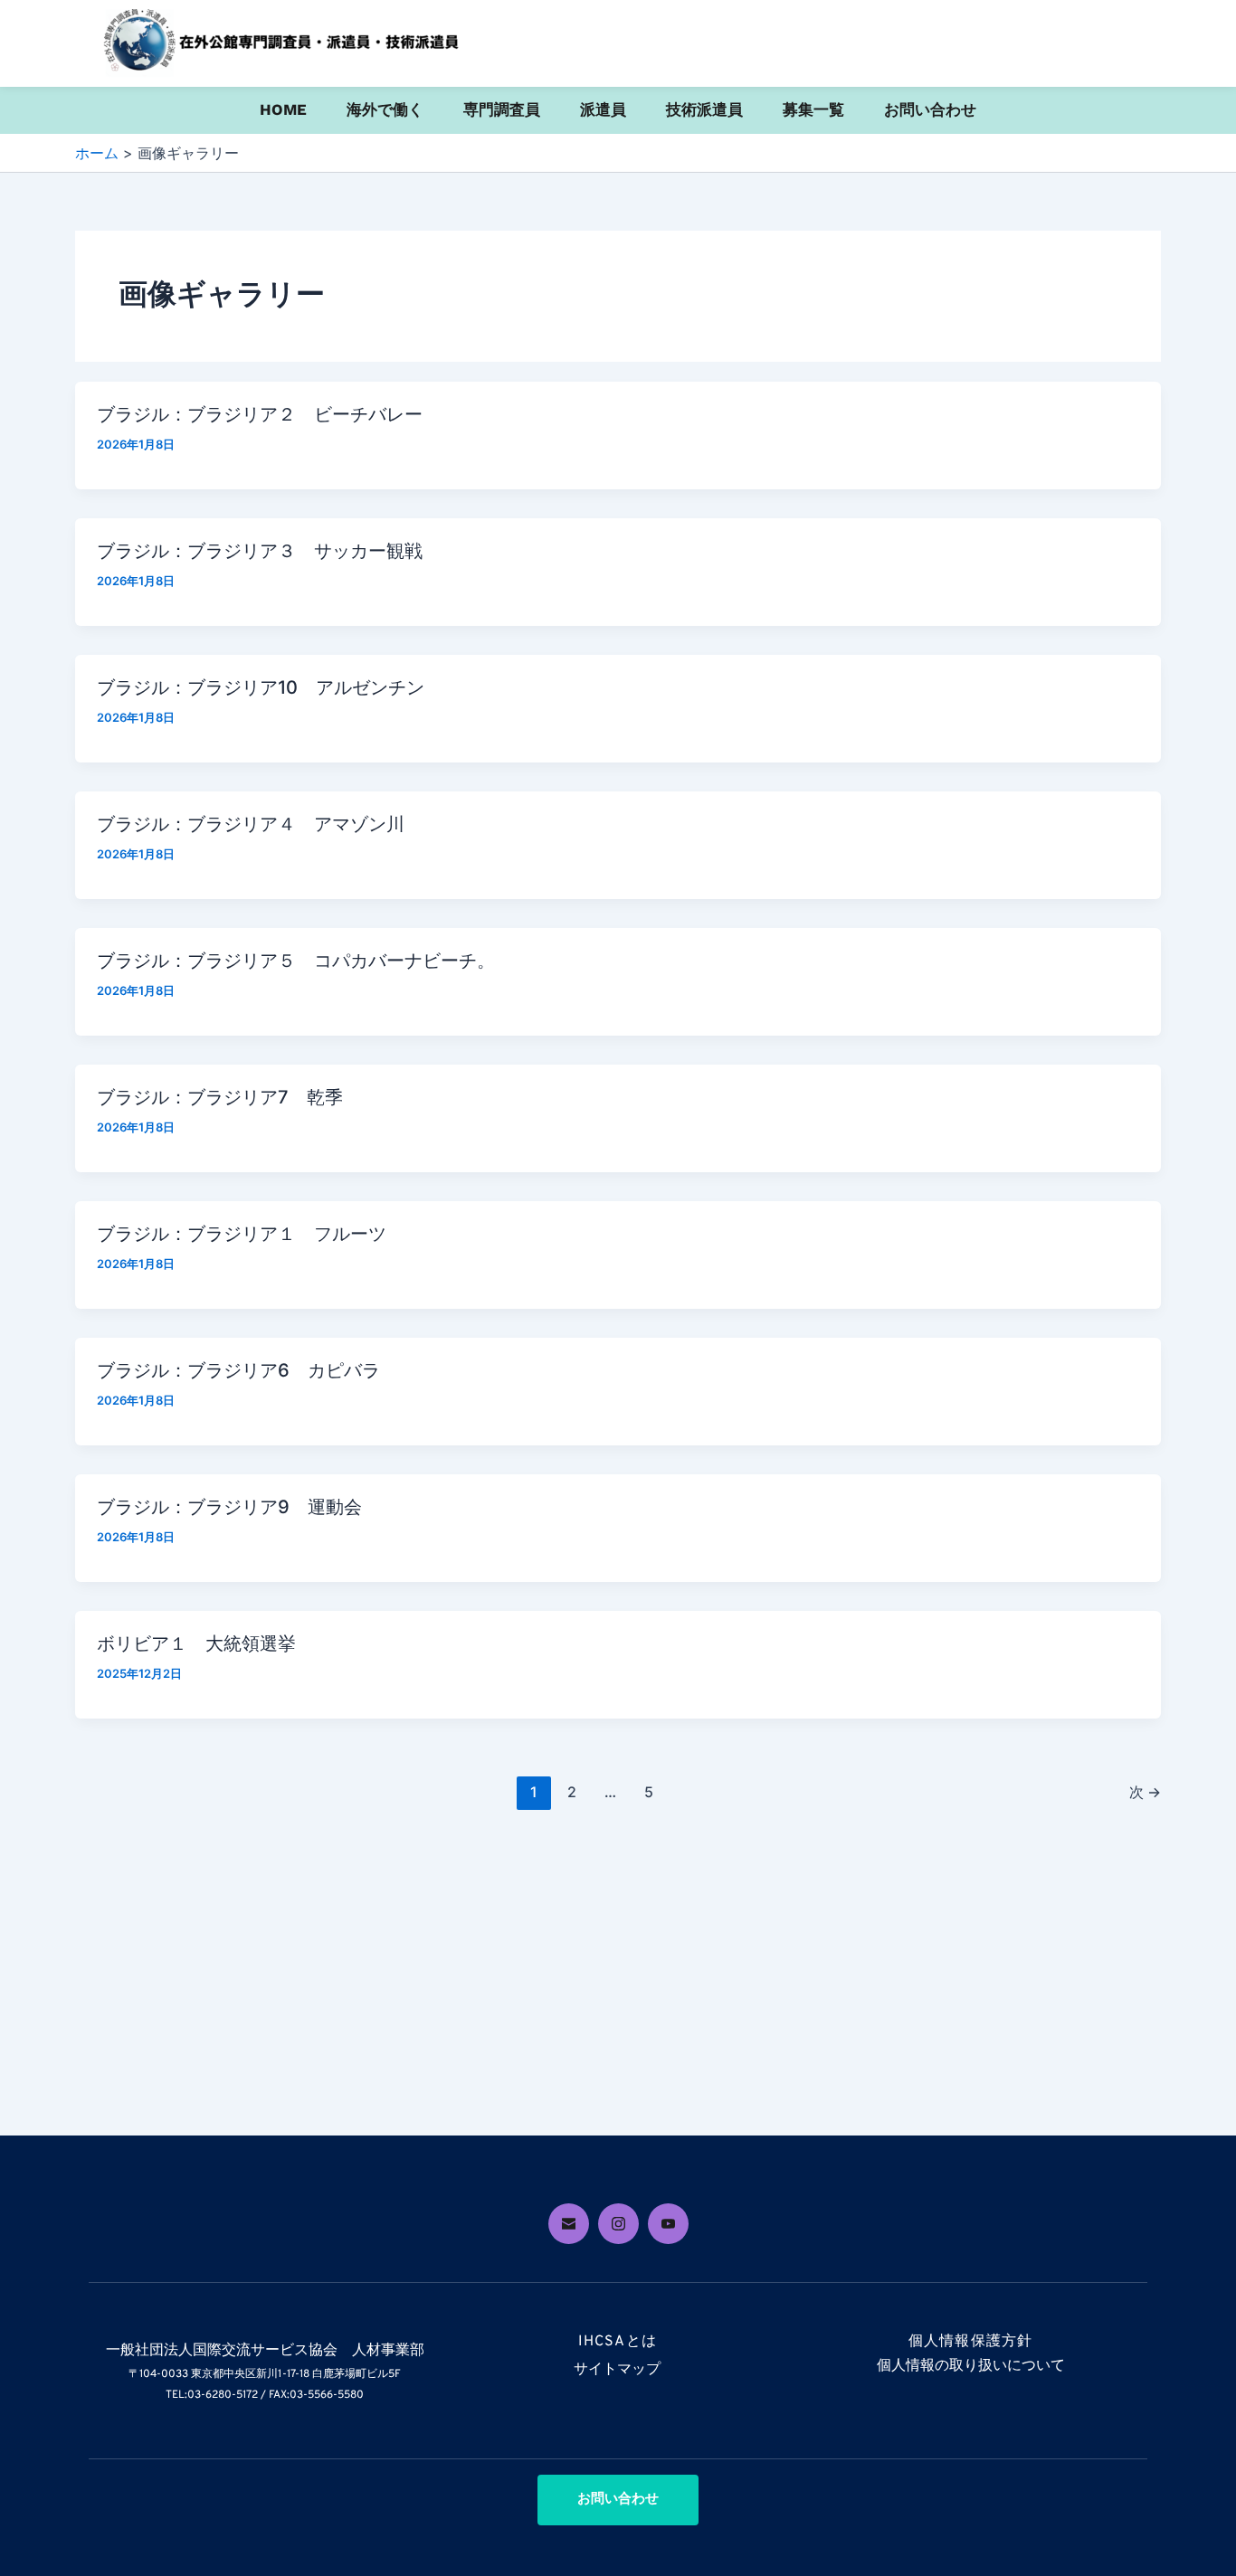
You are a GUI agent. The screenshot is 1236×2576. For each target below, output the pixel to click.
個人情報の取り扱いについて (971, 2366)
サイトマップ (617, 2370)
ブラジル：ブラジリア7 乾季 (220, 1097)
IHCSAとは (618, 2342)
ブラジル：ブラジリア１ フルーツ (242, 1234)
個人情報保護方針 (970, 2342)
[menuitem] (283, 110)
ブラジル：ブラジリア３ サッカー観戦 (260, 551)
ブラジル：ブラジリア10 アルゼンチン (261, 687)
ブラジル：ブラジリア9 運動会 (229, 1507)
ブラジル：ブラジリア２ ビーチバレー (260, 414)
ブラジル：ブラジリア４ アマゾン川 (251, 824)
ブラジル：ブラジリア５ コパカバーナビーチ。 (296, 961)
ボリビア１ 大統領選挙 (196, 1643)
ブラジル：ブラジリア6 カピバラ (238, 1370)
